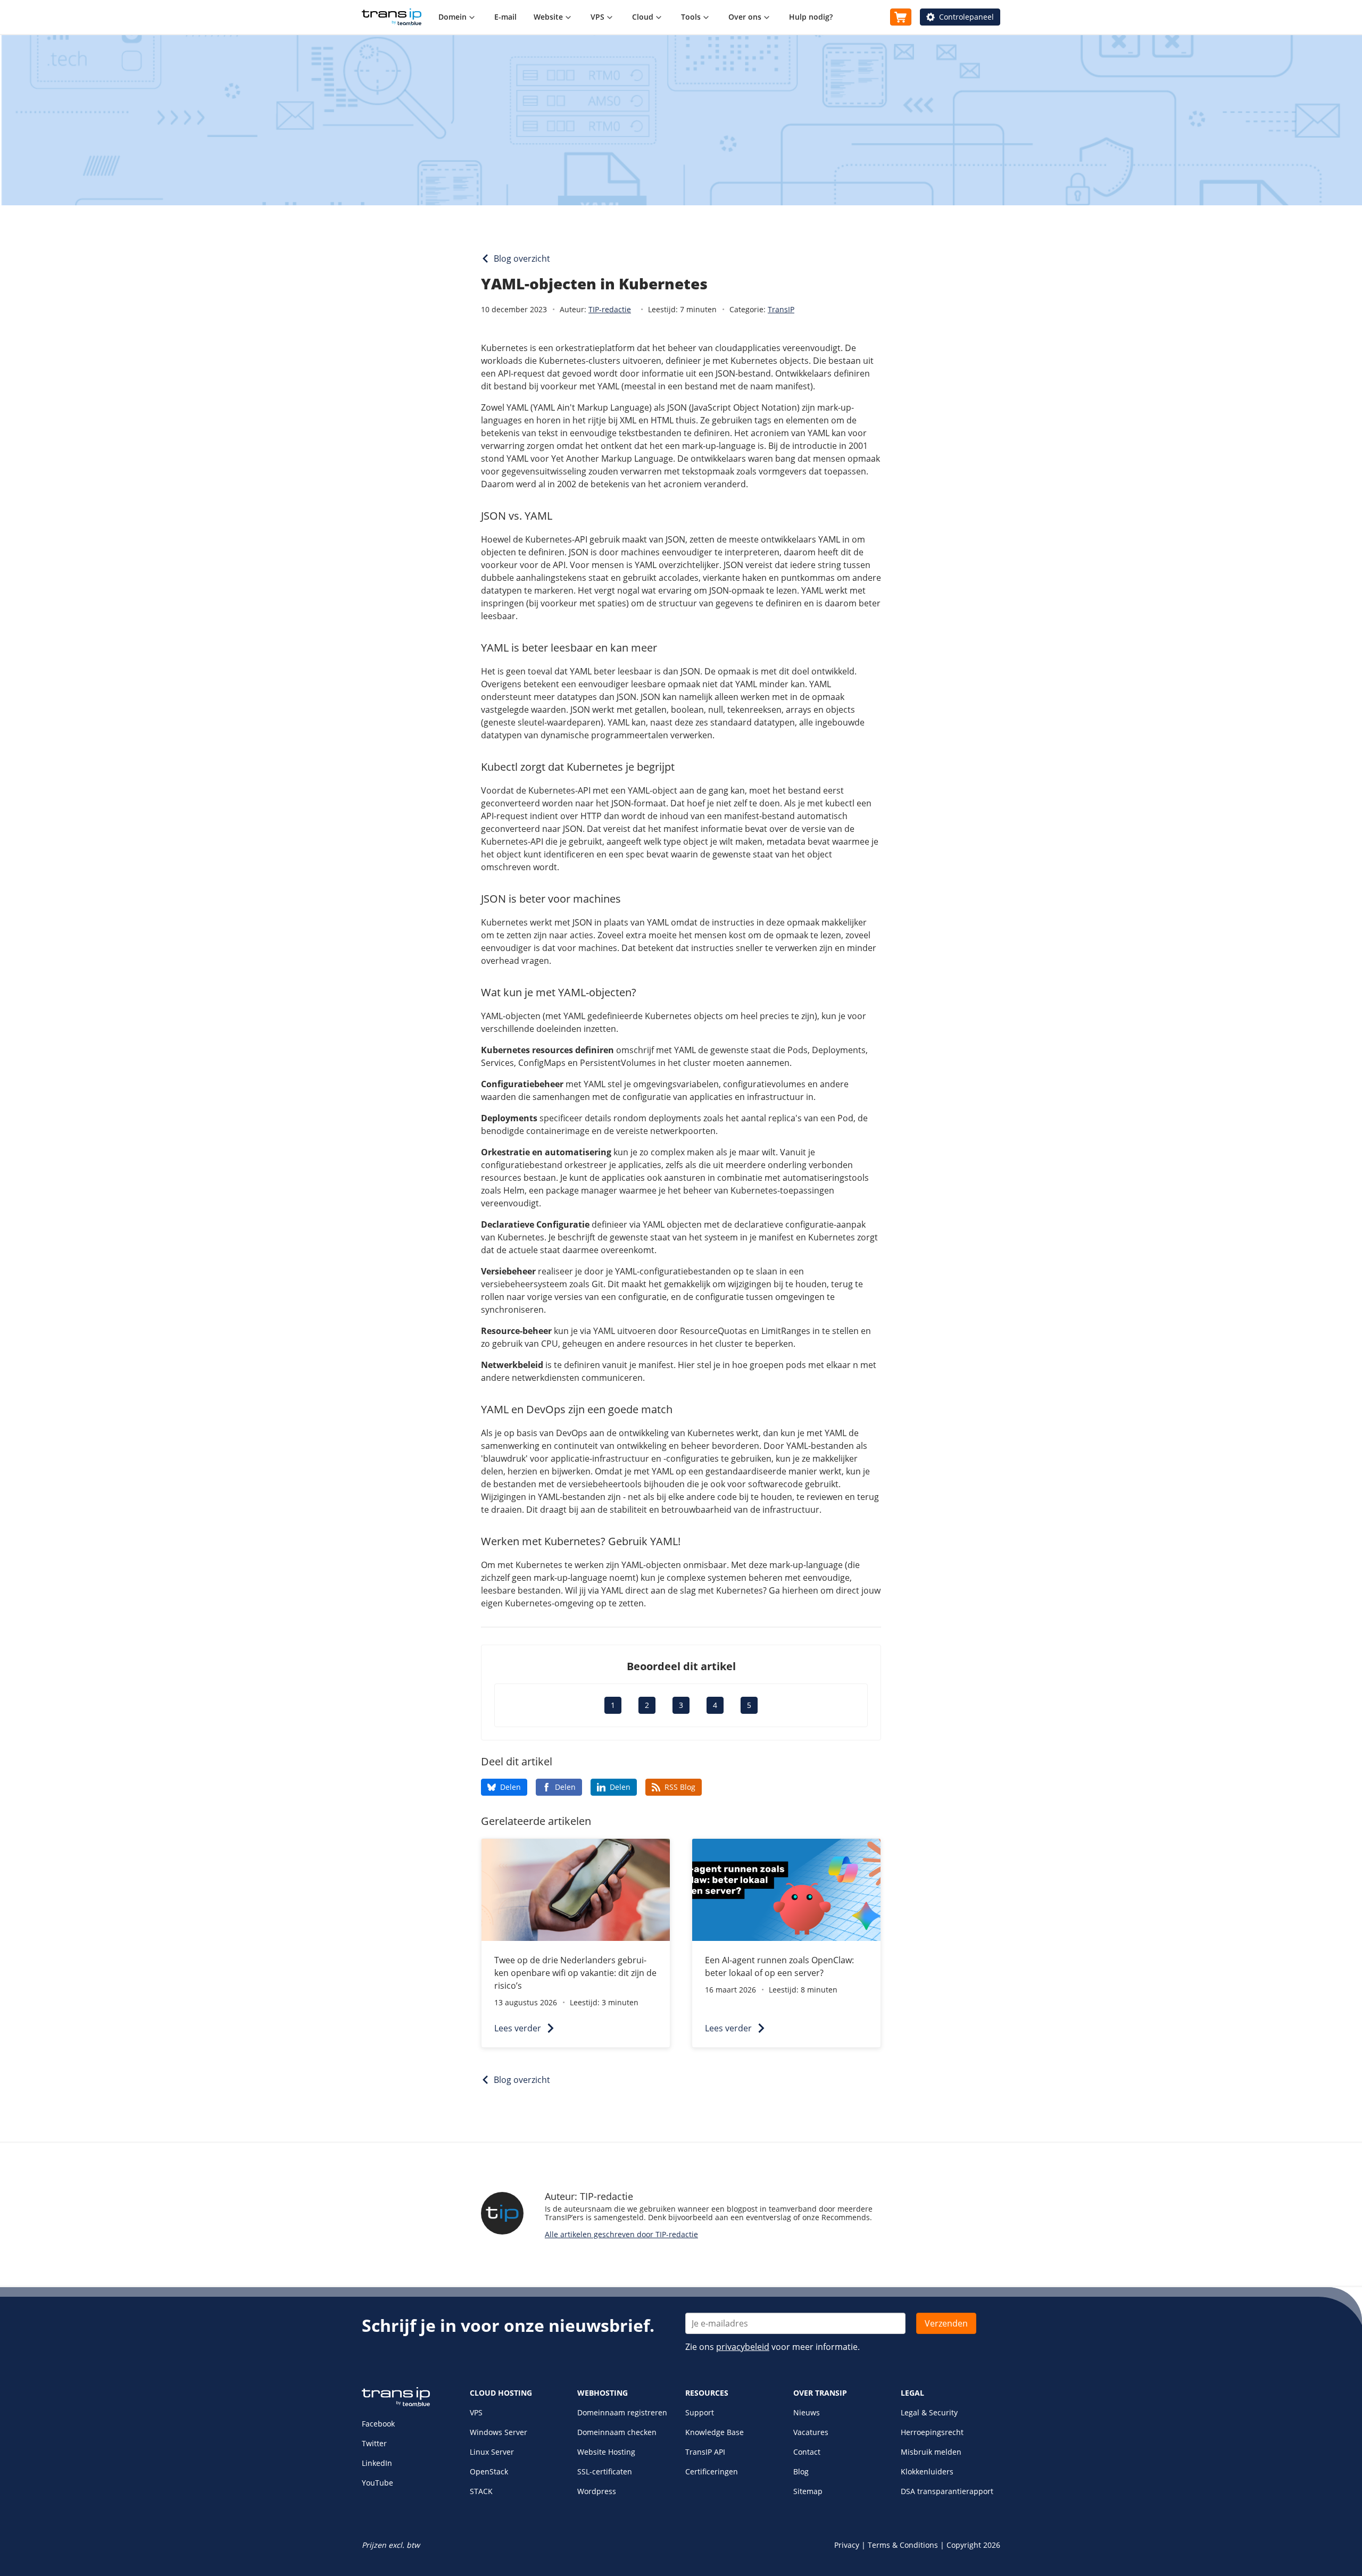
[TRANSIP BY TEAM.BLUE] (396, 2404)
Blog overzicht (522, 259)
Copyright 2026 (973, 2545)
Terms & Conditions (903, 2545)
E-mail (505, 17)
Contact (807, 2452)
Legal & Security (929, 2412)
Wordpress (597, 2491)
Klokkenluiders (927, 2471)
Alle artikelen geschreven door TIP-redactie (621, 2234)
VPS (476, 2412)
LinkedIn (377, 2463)
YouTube (377, 2483)
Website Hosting (606, 2452)
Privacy (847, 2545)
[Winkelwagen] (901, 17)
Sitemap (808, 2491)
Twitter (374, 2443)
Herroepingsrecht (932, 2432)
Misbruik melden (931, 2452)
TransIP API (705, 2452)
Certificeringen (712, 2471)
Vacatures (811, 2432)
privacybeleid (743, 2347)
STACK (481, 2491)
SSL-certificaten (605, 2471)
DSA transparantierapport (947, 2491)
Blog (801, 2471)
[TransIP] (392, 17)
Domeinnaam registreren (622, 2412)
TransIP (781, 309)
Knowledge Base (715, 2432)
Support (700, 2412)
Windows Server (499, 2432)
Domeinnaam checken (617, 2432)
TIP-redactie (610, 309)
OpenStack (489, 2471)
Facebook (378, 2424)
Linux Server (492, 2452)
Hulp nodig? (811, 17)
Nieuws (807, 2412)
